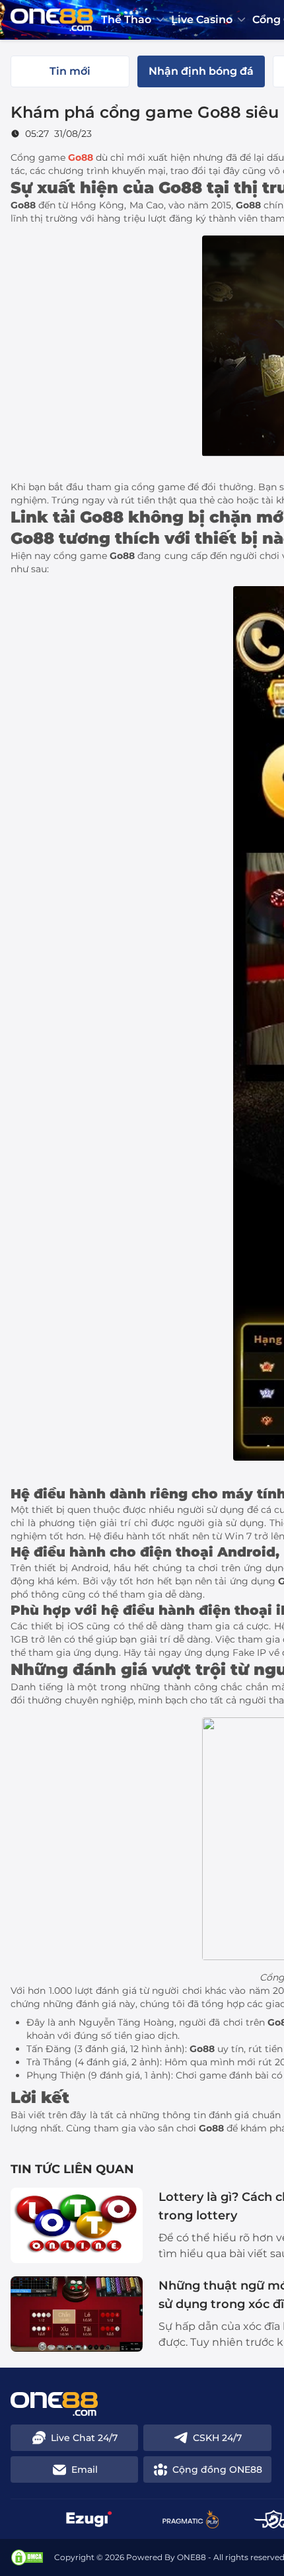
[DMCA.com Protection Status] (27, 2557)
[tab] (70, 71)
